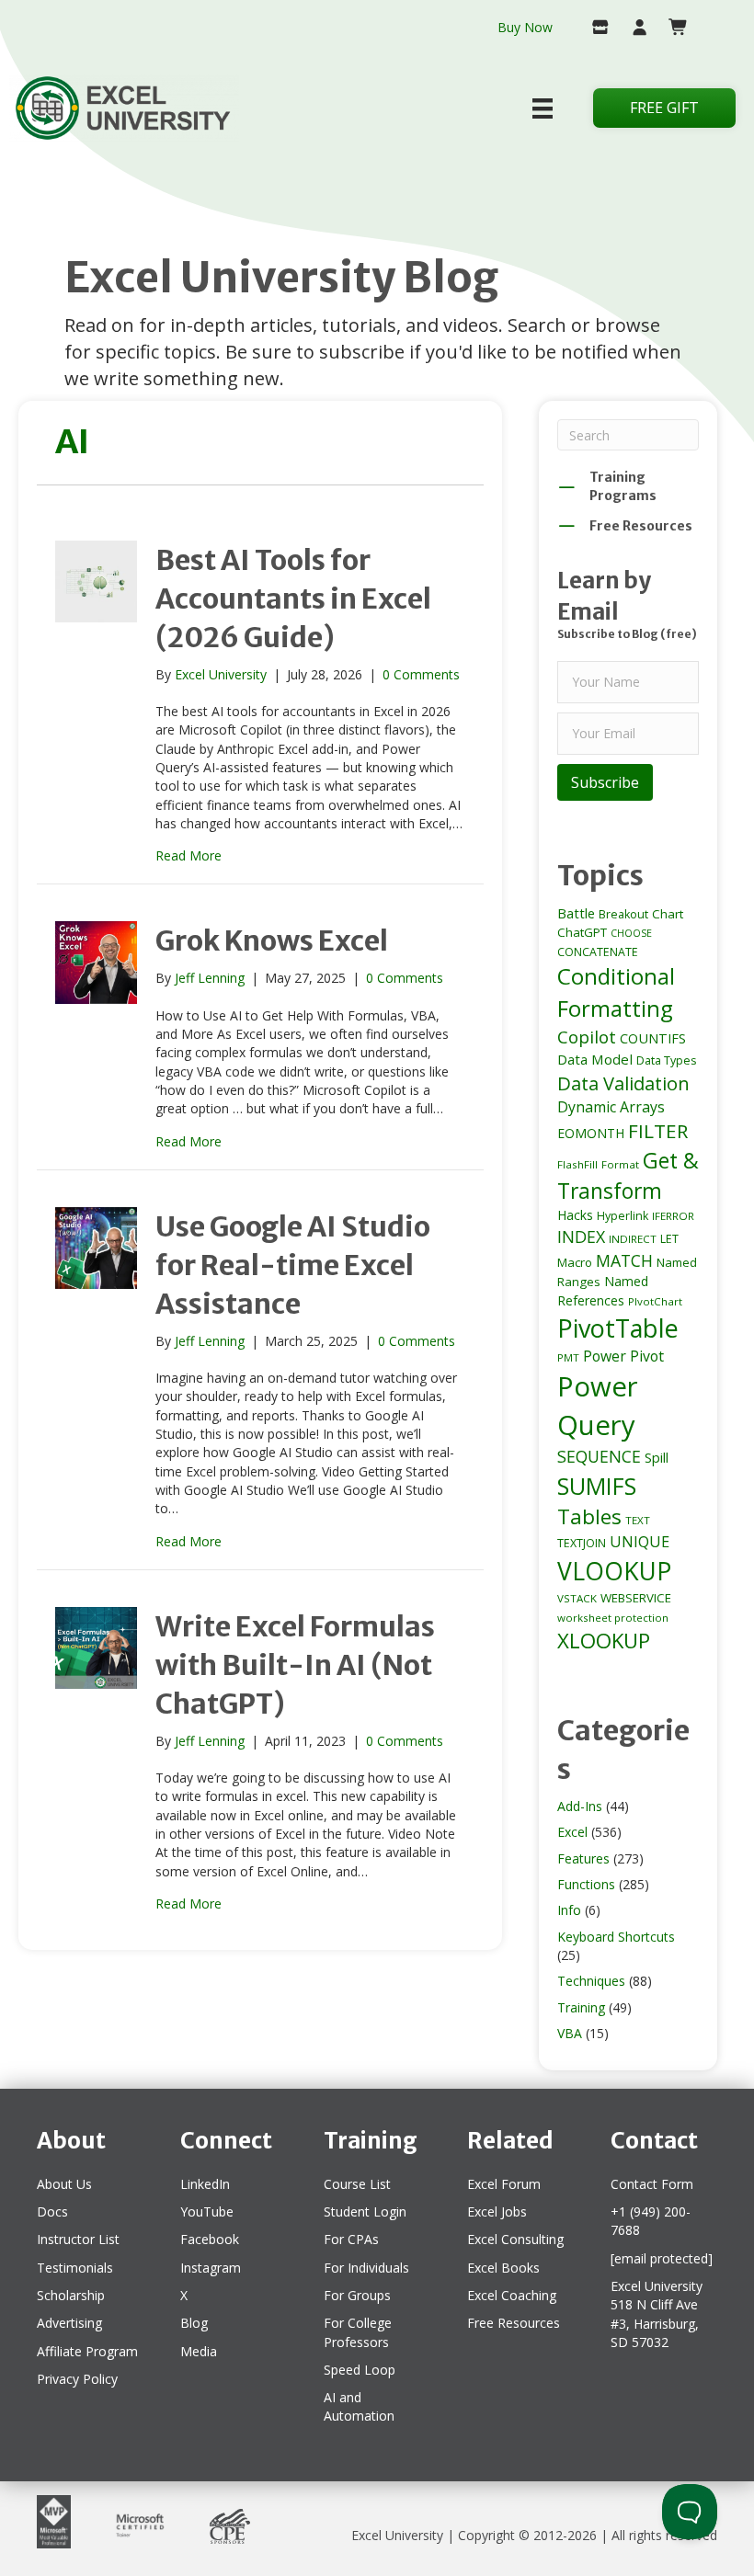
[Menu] (543, 108)
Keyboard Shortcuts (616, 1937)
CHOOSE (631, 933)
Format (620, 1164)
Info (569, 1910)
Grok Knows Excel (272, 940)
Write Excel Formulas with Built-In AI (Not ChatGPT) (295, 1665)
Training (581, 2007)
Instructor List (78, 2239)
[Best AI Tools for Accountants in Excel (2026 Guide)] (96, 580)
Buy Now (525, 27)
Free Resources (514, 2323)
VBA (570, 2033)
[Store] (593, 28)
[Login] (632, 28)
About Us (64, 2184)
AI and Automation (359, 2406)
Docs (52, 2211)
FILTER (658, 1131)
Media (199, 2351)
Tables (589, 1516)
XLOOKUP (604, 1641)
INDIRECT (633, 1239)
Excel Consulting (515, 2239)
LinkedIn (205, 2184)
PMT (568, 1357)
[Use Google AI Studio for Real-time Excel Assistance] (96, 1246)
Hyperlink (623, 1216)
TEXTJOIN (582, 1543)
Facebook (210, 2239)
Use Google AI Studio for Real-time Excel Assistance (293, 1265)
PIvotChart (655, 1301)
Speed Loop (360, 2370)
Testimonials (75, 2268)
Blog (194, 2323)
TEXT (638, 1520)
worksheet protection (613, 1618)
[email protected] (662, 2258)
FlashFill (577, 1164)
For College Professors (358, 2332)
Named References (603, 1290)
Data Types (666, 1060)
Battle (576, 913)
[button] (605, 782)
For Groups (357, 2295)
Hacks (575, 1215)
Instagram (211, 2268)
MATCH (624, 1260)
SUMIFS (597, 1486)
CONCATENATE (598, 952)
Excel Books (503, 2268)
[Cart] (672, 28)
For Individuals (366, 2268)
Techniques (591, 1981)
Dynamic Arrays (611, 1107)
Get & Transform (628, 1175)
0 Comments (421, 674)
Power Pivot (623, 1356)
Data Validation (623, 1083)
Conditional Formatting (616, 992)
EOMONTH (591, 1133)
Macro (575, 1262)
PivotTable (618, 1328)
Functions (586, 1884)
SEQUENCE (599, 1456)
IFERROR (673, 1216)
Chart (668, 914)
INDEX (581, 1237)
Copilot (587, 1037)
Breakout (623, 914)
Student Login (365, 2211)
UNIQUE (640, 1542)
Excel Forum (504, 2184)
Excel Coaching (512, 2295)
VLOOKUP (614, 1571)
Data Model (595, 1059)
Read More (188, 855)
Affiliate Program (87, 2351)
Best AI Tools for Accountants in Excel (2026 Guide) (293, 598)
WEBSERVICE (636, 1598)
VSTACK (577, 1598)
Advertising (69, 2323)
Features (583, 1858)
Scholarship (71, 2295)
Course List (357, 2184)
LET (669, 1239)
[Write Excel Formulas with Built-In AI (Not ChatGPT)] (96, 1646)
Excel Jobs (497, 2211)
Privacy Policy (77, 2379)
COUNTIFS (653, 1038)
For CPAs (351, 2239)
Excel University (397, 2535)
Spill (657, 1457)
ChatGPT (582, 932)
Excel (572, 1832)
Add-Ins (580, 1806)
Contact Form (652, 2184)
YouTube (207, 2211)
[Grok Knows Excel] (96, 961)
